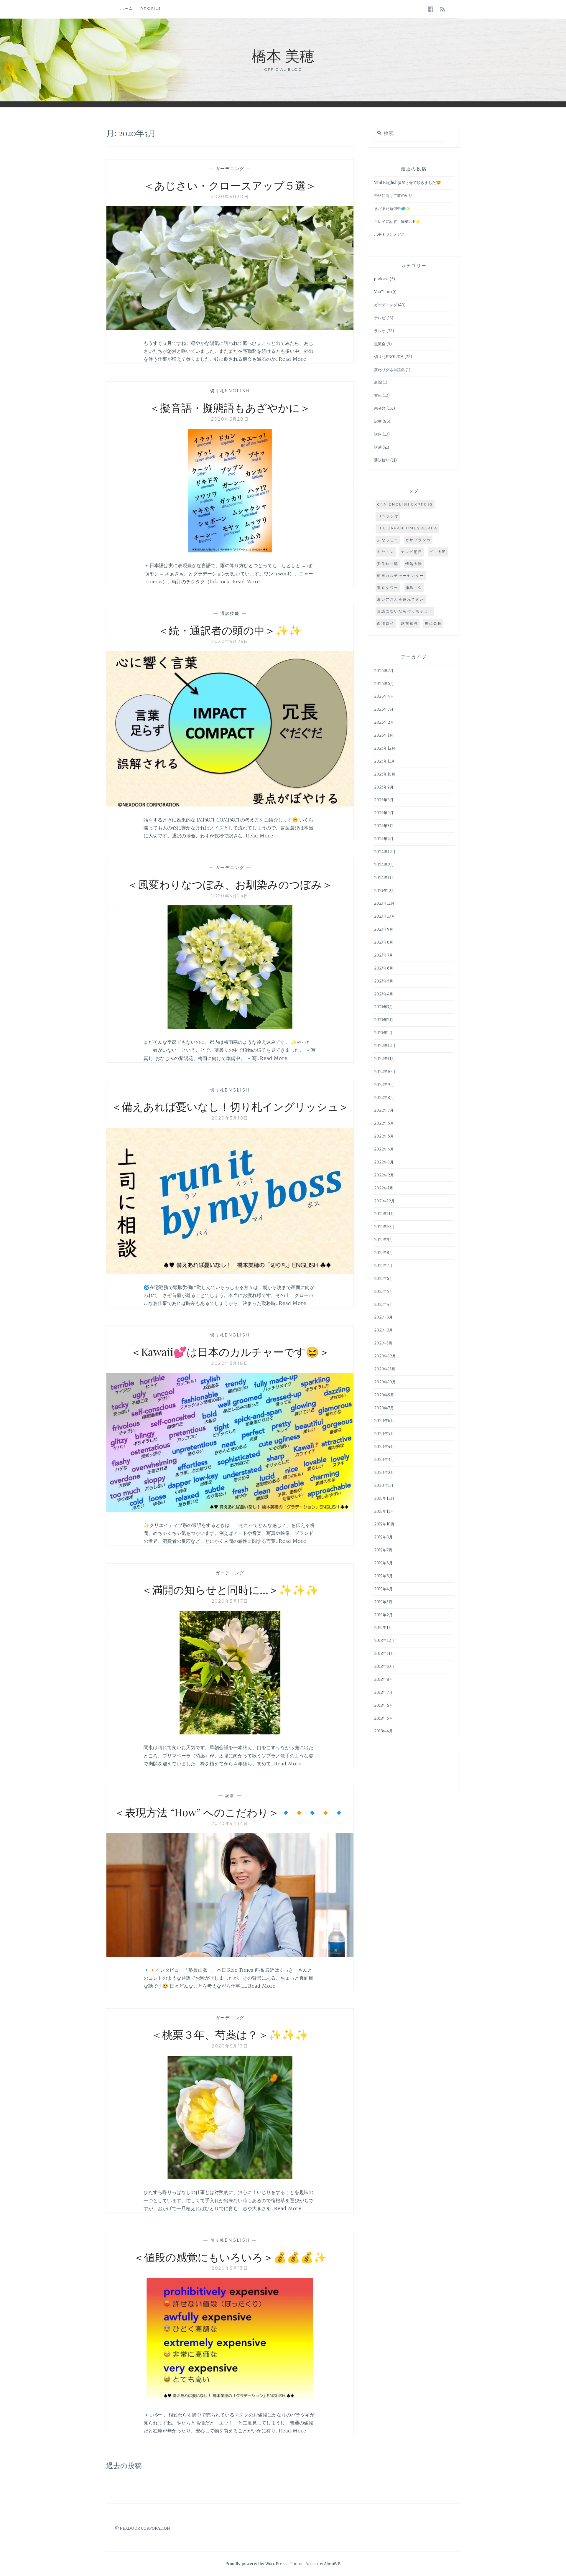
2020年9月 (384, 1395)
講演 (378, 447)
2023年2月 (384, 1020)
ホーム (127, 8)
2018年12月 (384, 1641)
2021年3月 (383, 1317)
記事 (230, 1795)
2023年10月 (385, 916)
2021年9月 (384, 1240)
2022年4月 (384, 1149)
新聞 (378, 382)
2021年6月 (384, 1279)
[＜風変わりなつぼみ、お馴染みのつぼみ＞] (230, 1027)
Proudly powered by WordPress (256, 2564)
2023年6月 (384, 968)
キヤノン (386, 552)
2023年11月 (384, 903)
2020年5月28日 (230, 419)
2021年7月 (383, 1266)
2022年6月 (384, 1123)
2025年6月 (384, 800)
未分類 (380, 408)
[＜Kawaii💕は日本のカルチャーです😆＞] (230, 1510)
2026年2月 (384, 722)
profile (151, 8)
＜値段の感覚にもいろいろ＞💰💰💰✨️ (230, 2257)
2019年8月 (383, 1537)
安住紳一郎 (388, 564)
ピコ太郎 (438, 552)
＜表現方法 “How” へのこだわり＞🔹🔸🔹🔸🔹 (230, 1812)
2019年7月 (383, 1550)
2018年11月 (384, 1654)
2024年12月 (385, 852)
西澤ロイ (386, 623)
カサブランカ (418, 540)
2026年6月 (384, 684)
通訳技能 (230, 613)
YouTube (382, 292)
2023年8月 (384, 942)
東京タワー (388, 588)
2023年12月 (385, 891)
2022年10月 (385, 1072)
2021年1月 (383, 1343)
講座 (378, 434)
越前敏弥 (409, 623)
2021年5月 (384, 1292)
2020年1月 (384, 1485)
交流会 (380, 344)
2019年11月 (384, 1511)
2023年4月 (384, 994)
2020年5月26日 (230, 641)
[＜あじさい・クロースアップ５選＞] (230, 328)
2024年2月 (384, 865)
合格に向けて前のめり (393, 196)
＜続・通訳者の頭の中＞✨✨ (230, 630)
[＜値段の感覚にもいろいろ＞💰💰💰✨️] (230, 2400)
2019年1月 (383, 1628)
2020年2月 (384, 1473)
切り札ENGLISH (230, 391)
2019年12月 (384, 1498)
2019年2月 (383, 1615)
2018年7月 (383, 1692)
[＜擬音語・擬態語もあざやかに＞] (230, 551)
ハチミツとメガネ (389, 234)
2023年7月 (384, 955)
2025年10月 (385, 774)
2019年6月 (383, 1563)
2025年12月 (385, 748)
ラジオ (380, 331)
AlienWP (332, 2564)
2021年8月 (384, 1253)
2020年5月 (384, 1434)
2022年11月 (385, 1059)
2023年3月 (384, 1007)
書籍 (378, 395)
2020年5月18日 (230, 1363)
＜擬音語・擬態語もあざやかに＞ (230, 407)
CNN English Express (405, 504)
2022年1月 (384, 1188)
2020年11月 (385, 1369)
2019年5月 (383, 1576)
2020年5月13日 (230, 2046)
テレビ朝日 (412, 552)
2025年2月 (384, 839)
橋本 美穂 (283, 55)
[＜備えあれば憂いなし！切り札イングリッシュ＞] (230, 1272)
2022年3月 (384, 1162)
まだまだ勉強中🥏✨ (392, 209)
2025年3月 (384, 826)
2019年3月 (383, 1602)
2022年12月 (385, 1046)
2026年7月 (384, 671)
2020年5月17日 (230, 1601)
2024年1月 (384, 878)
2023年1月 (383, 1033)
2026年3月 (384, 709)
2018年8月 (384, 1679)
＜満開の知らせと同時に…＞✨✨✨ (230, 1589)
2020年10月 (385, 1382)
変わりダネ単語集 (389, 370)
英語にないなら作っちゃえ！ (405, 611)
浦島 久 (414, 588)
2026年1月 (384, 735)
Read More (293, 359)
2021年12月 (384, 1201)
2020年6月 (384, 1421)
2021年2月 (384, 1330)
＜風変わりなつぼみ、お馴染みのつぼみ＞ (230, 884)
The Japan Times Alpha (407, 528)
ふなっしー (388, 540)
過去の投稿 (124, 2465)
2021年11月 (384, 1214)
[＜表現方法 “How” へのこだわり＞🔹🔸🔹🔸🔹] (230, 1955)
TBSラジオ (388, 516)
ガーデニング (230, 169)
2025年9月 (384, 787)
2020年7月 (384, 1408)
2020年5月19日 (230, 1118)
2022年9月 (384, 1085)
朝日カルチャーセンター (401, 576)
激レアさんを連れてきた (401, 599)
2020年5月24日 (230, 896)
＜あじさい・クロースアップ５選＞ (230, 185)
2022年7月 (384, 1110)
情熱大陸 (414, 564)
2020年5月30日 (230, 197)
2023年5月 (384, 981)
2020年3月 (384, 1460)
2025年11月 (384, 761)
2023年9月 (384, 929)
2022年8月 (384, 1098)
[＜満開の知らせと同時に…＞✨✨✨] (230, 1733)
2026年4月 (384, 696)
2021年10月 (384, 1227)
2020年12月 (385, 1356)
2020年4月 (384, 1447)
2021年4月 (384, 1305)
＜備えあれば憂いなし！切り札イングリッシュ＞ (230, 1106)
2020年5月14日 (230, 1823)
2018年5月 (384, 1718)
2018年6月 (384, 1705)
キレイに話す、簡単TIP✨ (397, 222)
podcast (381, 279)
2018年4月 (384, 1731)
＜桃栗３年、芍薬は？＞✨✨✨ (230, 2034)
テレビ (380, 318)
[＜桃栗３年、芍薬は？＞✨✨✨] (230, 2177)
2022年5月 (384, 1136)
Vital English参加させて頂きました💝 (407, 183)
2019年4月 (383, 1589)
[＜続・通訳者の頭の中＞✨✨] (230, 805)
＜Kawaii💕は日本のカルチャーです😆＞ (230, 1352)
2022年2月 (384, 1175)
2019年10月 (384, 1524)
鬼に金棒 (433, 623)
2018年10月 (384, 1666)
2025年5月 (384, 813)
